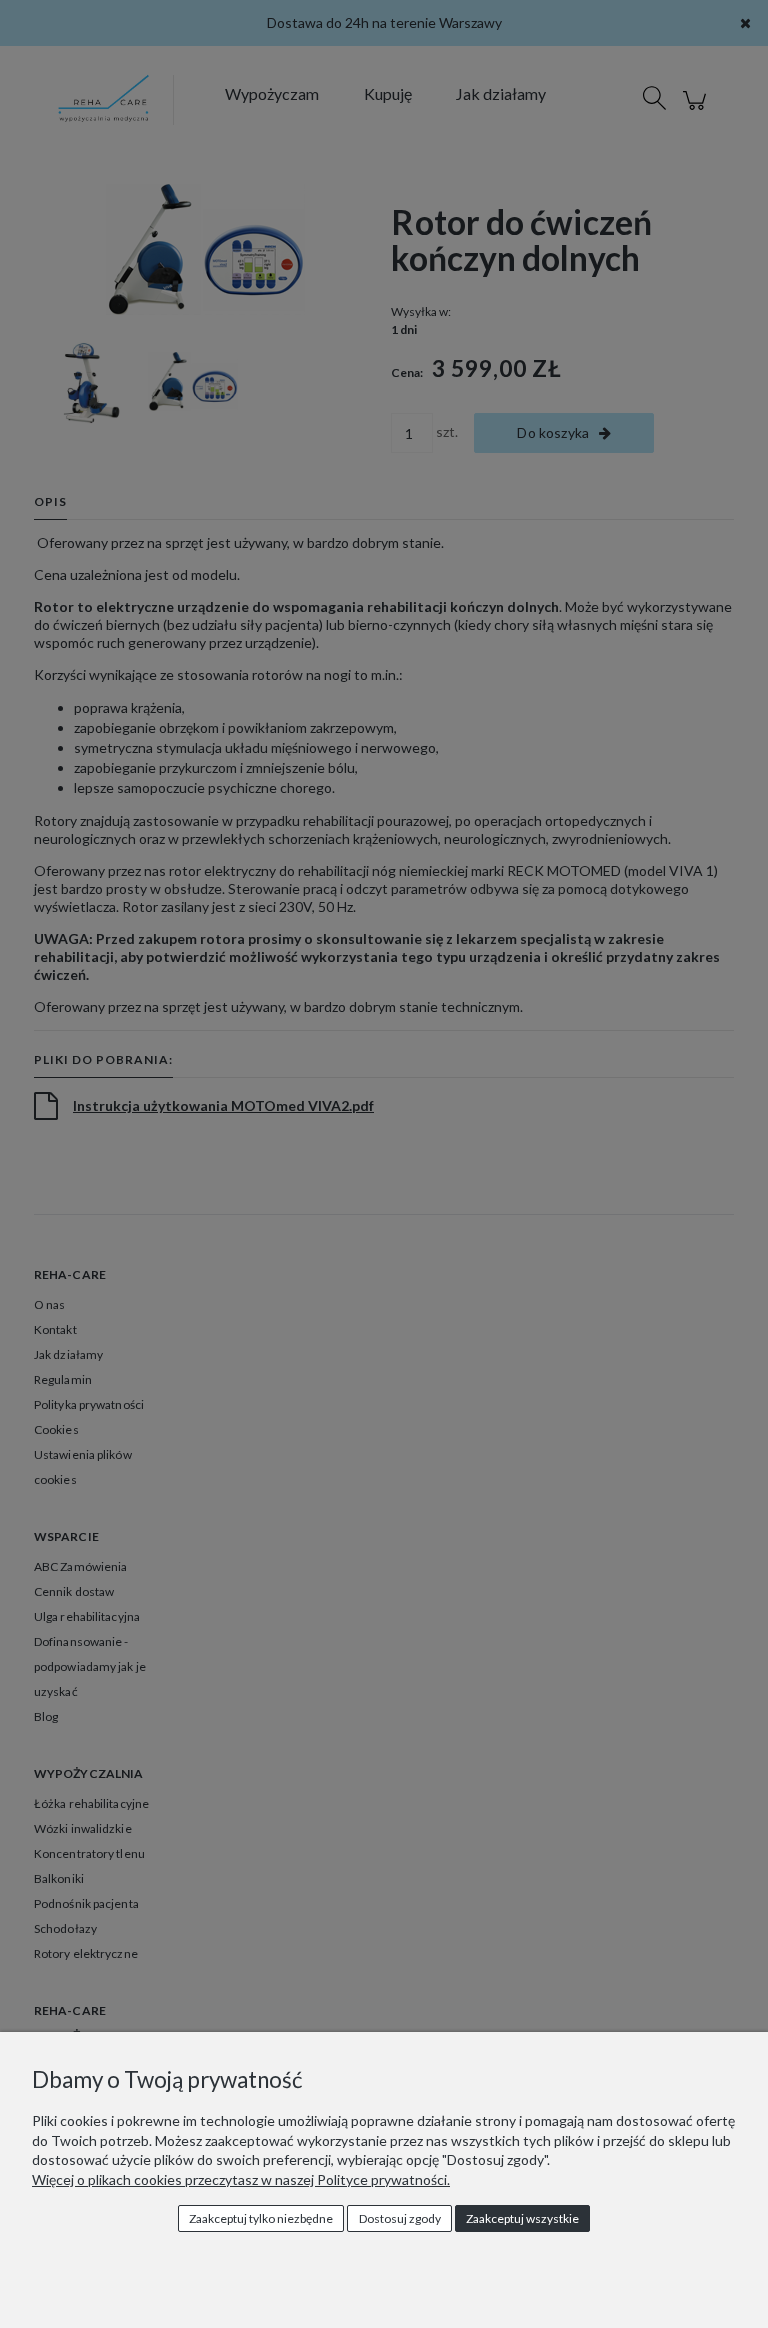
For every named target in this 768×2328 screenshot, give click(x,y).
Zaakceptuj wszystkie (522, 2218)
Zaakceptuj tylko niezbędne (261, 2218)
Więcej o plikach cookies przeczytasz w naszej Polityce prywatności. (241, 2179)
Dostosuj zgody (400, 2218)
